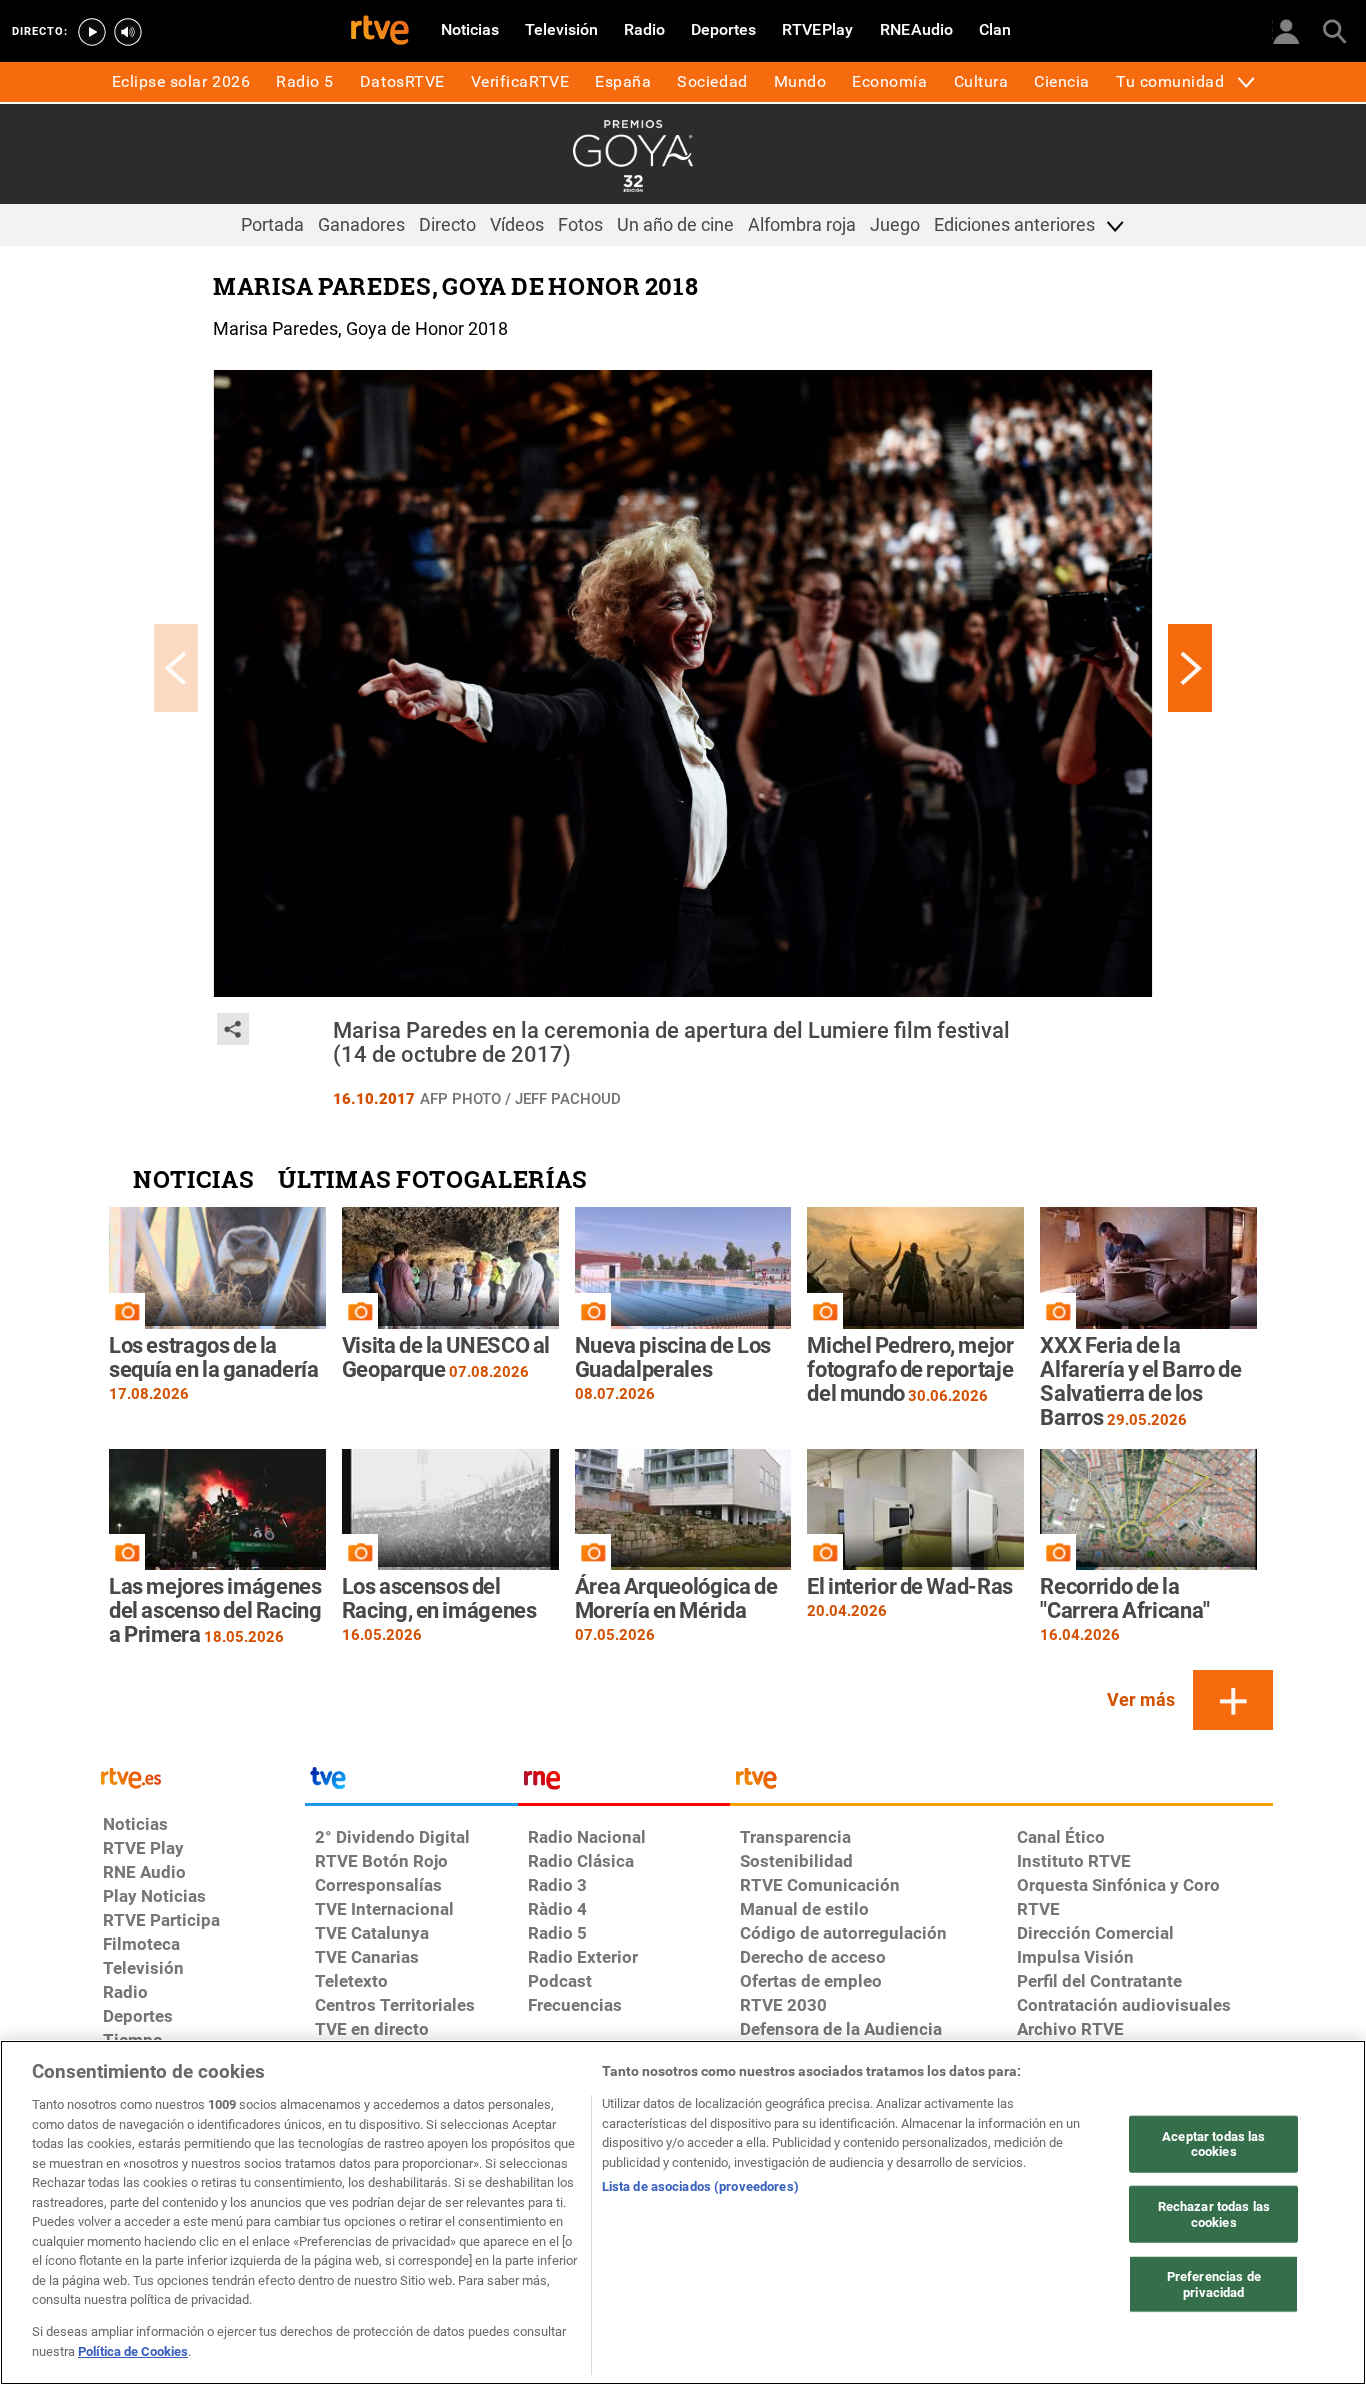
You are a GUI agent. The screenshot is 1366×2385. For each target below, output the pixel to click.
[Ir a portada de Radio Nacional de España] (624, 1783)
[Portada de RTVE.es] (380, 32)
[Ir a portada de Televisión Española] (411, 1783)
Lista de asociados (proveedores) (700, 2186)
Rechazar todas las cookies (1214, 2214)
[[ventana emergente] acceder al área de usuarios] (1286, 30)
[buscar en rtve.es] (1334, 30)
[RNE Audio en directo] (128, 32)
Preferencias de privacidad (1214, 2284)
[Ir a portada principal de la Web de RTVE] (199, 1776)
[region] (683, 2212)
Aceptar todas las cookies (1213, 2143)
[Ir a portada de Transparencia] (1001, 1783)
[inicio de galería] (176, 668)
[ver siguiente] (1190, 668)
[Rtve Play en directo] (92, 32)
